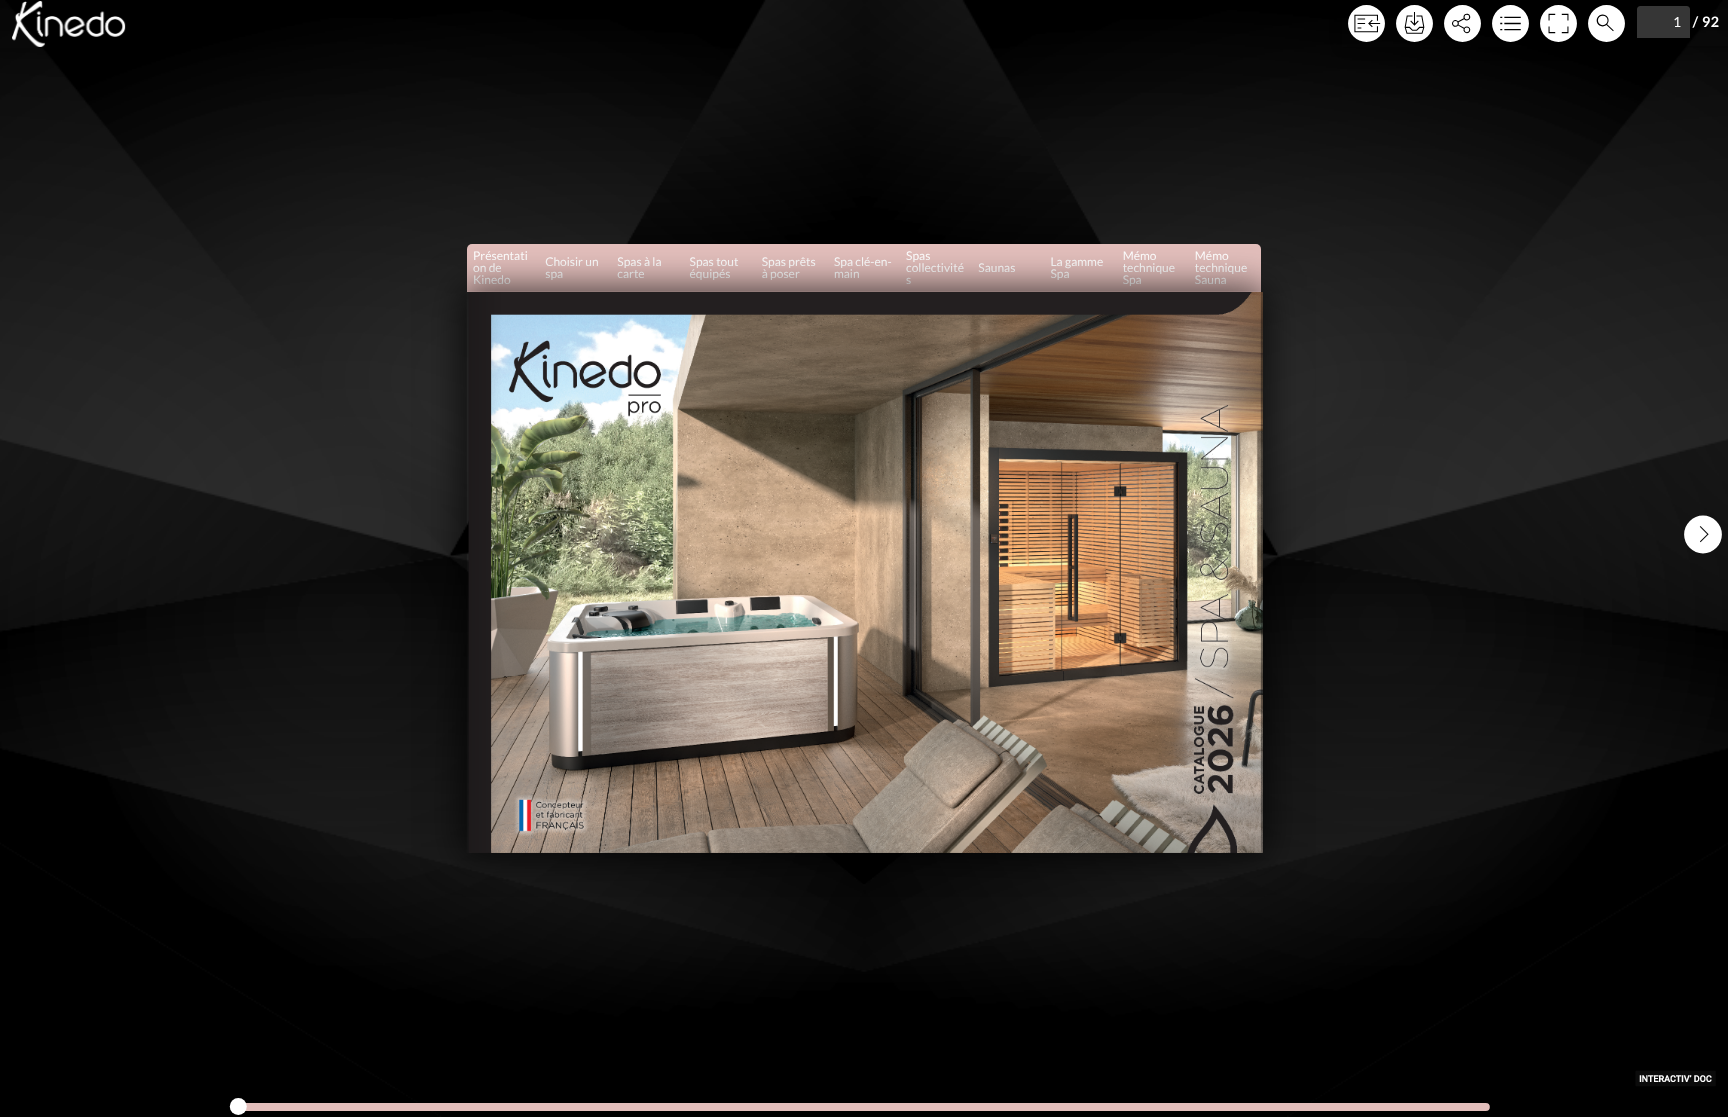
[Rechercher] (1606, 24)
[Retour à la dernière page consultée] (1366, 24)
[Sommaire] (1510, 24)
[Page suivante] (1703, 534)
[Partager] (1462, 24)
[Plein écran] (1558, 24)
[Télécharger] (1414, 24)
